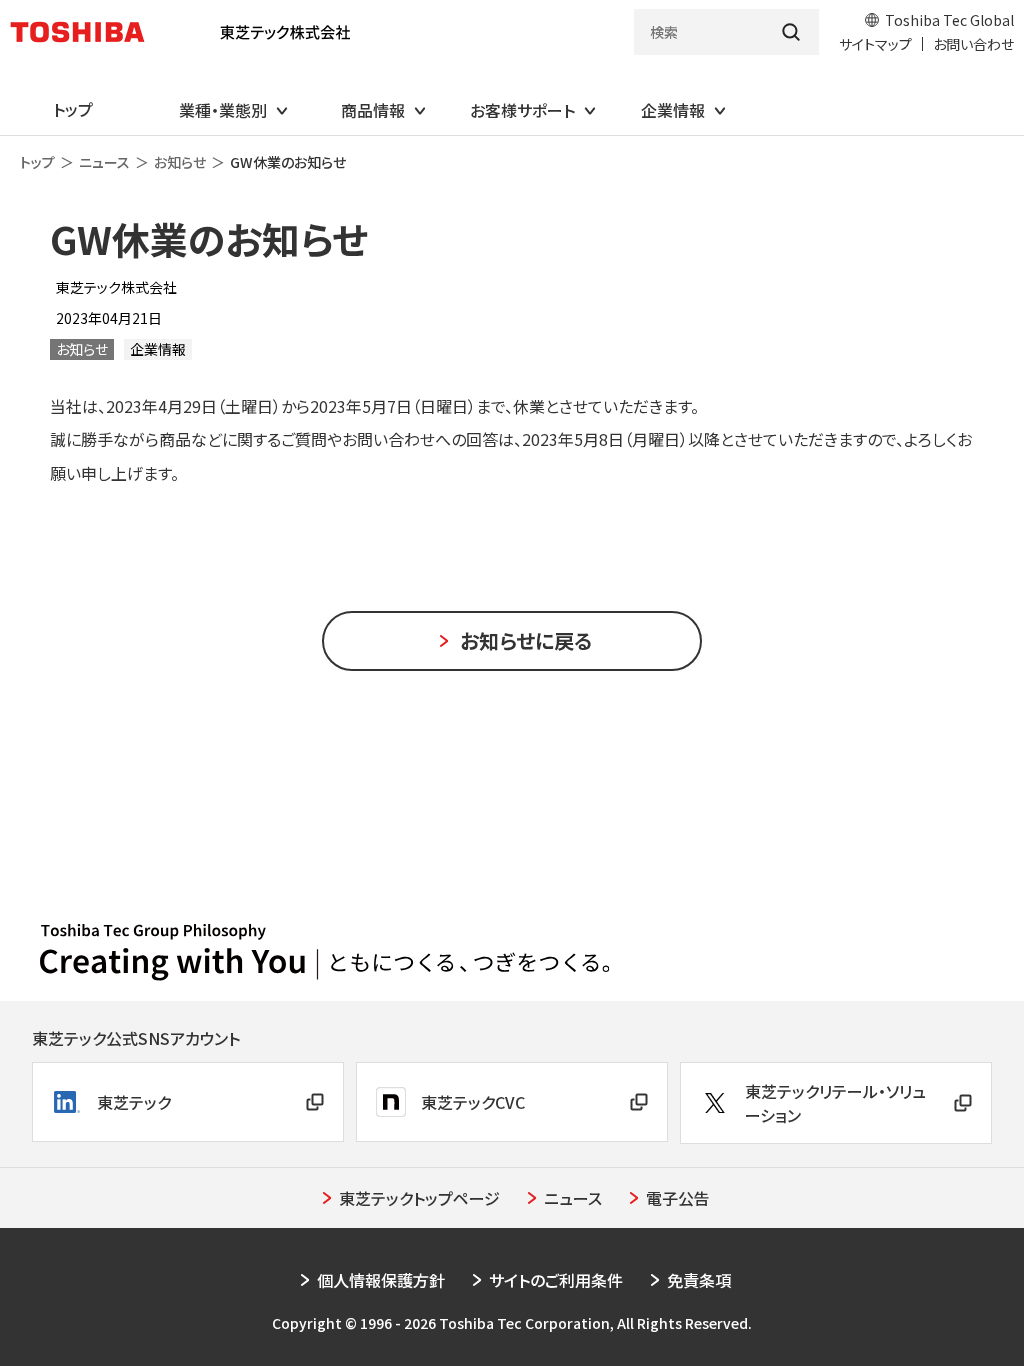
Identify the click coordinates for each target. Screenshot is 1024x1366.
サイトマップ (875, 44)
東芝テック (134, 1102)
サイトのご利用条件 (556, 1280)
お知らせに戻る (526, 640)
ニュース (104, 162)
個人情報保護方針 (381, 1280)
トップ (37, 162)
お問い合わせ (973, 44)
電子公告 (678, 1198)
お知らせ (180, 162)
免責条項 (699, 1280)
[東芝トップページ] (85, 32)
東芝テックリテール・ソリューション (835, 1103)
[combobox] (698, 32)
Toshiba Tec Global (949, 20)
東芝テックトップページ (419, 1198)
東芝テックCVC (473, 1102)
